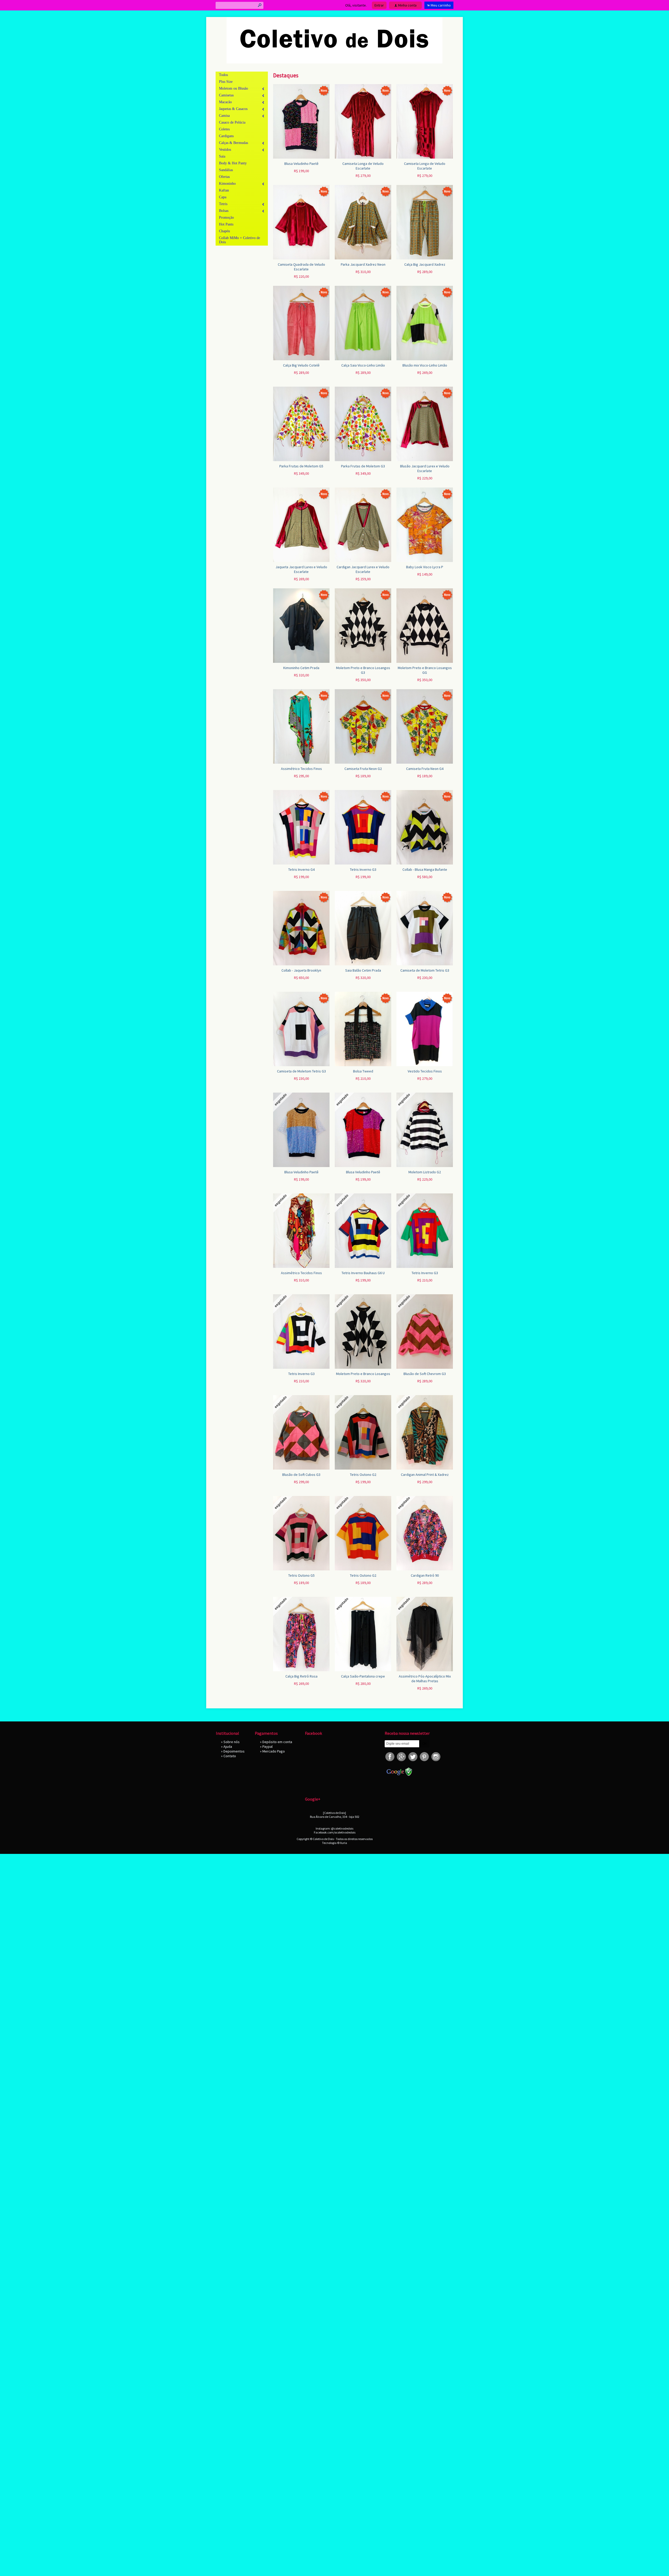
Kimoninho (227, 184)
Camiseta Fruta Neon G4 (425, 769)
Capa (223, 197)
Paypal (267, 1747)
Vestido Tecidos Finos (425, 1071)
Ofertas (224, 177)
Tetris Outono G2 (363, 1475)
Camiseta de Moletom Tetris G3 (425, 970)
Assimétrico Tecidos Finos (301, 769)
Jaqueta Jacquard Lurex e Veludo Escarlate (301, 569)
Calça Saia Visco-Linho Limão (363, 365)
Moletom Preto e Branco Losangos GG (425, 670)
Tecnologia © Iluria (334, 1843)
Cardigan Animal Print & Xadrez (425, 1475)
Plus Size (226, 82)
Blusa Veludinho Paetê (301, 164)
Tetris (223, 204)
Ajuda (228, 1747)
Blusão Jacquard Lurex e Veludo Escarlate (425, 468)
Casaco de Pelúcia (232, 122)
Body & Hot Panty (233, 163)
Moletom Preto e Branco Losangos (363, 1374)
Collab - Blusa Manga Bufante (425, 869)
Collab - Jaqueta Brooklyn (301, 970)
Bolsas (224, 211)
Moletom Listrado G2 (425, 1172)
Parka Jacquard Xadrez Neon (363, 264)
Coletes (224, 129)
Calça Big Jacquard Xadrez (425, 264)
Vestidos (225, 150)
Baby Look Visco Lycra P (425, 567)
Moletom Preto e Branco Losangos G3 (363, 670)
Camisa (224, 116)
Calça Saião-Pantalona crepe (363, 1676)
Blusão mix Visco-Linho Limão (425, 365)
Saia (222, 156)
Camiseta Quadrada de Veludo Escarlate (301, 267)
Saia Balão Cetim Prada (363, 970)
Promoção (226, 217)
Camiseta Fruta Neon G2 (363, 769)
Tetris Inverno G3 (363, 869)
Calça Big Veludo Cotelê (301, 365)
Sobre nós (232, 1742)
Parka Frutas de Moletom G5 (301, 466)
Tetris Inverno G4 (301, 869)
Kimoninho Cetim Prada (301, 668)
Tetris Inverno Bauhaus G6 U (363, 1273)
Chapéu (224, 231)
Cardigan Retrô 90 (425, 1575)
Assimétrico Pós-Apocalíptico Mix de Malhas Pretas (425, 1679)
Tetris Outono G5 (301, 1575)
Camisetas (226, 95)
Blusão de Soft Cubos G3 (301, 1475)
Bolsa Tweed (363, 1071)
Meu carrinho (441, 5)
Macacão (225, 102)
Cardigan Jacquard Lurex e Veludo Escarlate (363, 569)
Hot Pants (226, 224)
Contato (230, 1756)
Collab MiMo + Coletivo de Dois (240, 240)
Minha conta (407, 5)
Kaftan (224, 190)
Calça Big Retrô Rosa (301, 1676)
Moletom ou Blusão (233, 88)
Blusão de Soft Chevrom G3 (425, 1374)
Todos (223, 75)
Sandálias (226, 170)
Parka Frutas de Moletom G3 (363, 466)
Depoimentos (234, 1751)
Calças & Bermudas (233, 143)
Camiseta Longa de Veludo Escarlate (363, 166)
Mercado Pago (274, 1751)
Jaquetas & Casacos (233, 109)
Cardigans (226, 136)
